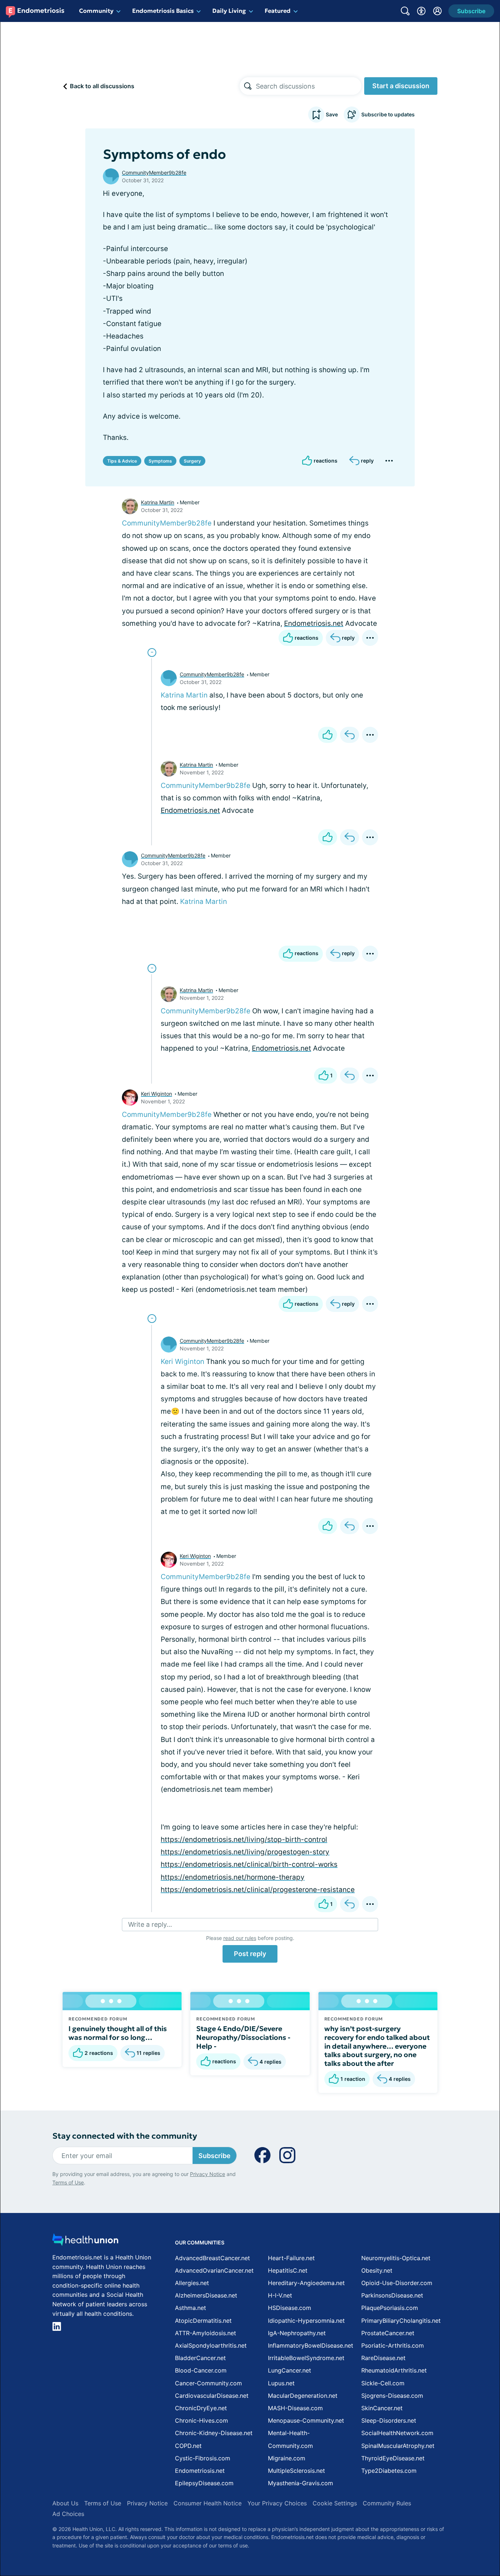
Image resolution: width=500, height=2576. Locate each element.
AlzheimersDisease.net (206, 2295)
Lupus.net (281, 2383)
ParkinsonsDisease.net (392, 2295)
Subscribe (214, 2156)
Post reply (250, 1954)
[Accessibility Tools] (421, 11)
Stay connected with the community (125, 2136)
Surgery (192, 461)
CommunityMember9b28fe (154, 173)
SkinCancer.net (382, 2408)
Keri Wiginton (156, 1094)
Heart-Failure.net (291, 2258)
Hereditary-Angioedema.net (306, 2283)
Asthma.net (191, 2308)
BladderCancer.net (200, 2358)
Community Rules (387, 2503)
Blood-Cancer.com (201, 2370)
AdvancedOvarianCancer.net (214, 2270)
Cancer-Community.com (208, 2383)
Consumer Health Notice (208, 2503)
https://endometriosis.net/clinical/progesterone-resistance (258, 1890)
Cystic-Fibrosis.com (203, 2458)
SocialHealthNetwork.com (397, 2433)
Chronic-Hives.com (202, 2420)
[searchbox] (309, 86)
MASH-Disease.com (295, 2408)
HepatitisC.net (288, 2270)
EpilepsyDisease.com (204, 2483)
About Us (65, 2503)
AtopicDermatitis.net (203, 2321)
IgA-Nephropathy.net (297, 2333)
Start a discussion (401, 86)
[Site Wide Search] (405, 11)
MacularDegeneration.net (303, 2396)
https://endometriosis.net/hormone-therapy (233, 1877)
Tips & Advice (122, 461)
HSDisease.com (290, 2308)
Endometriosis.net (314, 623)
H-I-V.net (280, 2295)
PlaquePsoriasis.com (390, 2308)
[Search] (248, 86)
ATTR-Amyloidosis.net (206, 2333)
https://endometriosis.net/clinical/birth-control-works (249, 1864)
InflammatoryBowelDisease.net (311, 2345)
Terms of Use (68, 2182)
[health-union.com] (85, 2242)
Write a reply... (150, 1924)
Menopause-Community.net (306, 2420)
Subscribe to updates (388, 114)
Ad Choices (68, 2514)
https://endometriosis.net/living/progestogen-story (245, 1852)
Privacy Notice (208, 2174)
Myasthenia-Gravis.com (301, 2483)
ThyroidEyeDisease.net (393, 2458)
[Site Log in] (437, 11)
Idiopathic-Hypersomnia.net (306, 2321)
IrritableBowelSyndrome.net (306, 2358)
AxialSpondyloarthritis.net (211, 2345)
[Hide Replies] (152, 653)
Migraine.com (287, 2458)
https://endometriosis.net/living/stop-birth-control (244, 1840)
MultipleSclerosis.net (296, 2471)
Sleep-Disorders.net (389, 2420)
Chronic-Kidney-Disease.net (214, 2433)
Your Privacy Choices (277, 2503)
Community (96, 11)
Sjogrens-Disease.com (392, 2396)
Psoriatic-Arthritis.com (393, 2345)
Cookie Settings (335, 2503)
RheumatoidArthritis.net (394, 2370)
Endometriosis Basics (163, 11)
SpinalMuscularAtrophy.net (398, 2446)
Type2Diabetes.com (389, 2471)
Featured (278, 11)
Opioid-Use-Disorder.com (397, 2283)
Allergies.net (192, 2283)
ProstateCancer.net (388, 2333)
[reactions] (328, 735)
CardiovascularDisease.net (212, 2396)
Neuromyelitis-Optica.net (396, 2258)
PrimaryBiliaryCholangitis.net (401, 2321)
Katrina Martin (158, 502)
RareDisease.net (383, 2358)
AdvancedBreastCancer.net (212, 2258)
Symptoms (160, 461)
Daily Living (229, 11)
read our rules (240, 1938)
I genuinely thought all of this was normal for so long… (118, 2033)
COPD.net (188, 2446)
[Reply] (350, 735)
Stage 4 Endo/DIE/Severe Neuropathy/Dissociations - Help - (243, 2037)
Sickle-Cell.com (383, 2383)
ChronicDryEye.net (201, 2408)
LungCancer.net (290, 2370)
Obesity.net (377, 2270)
